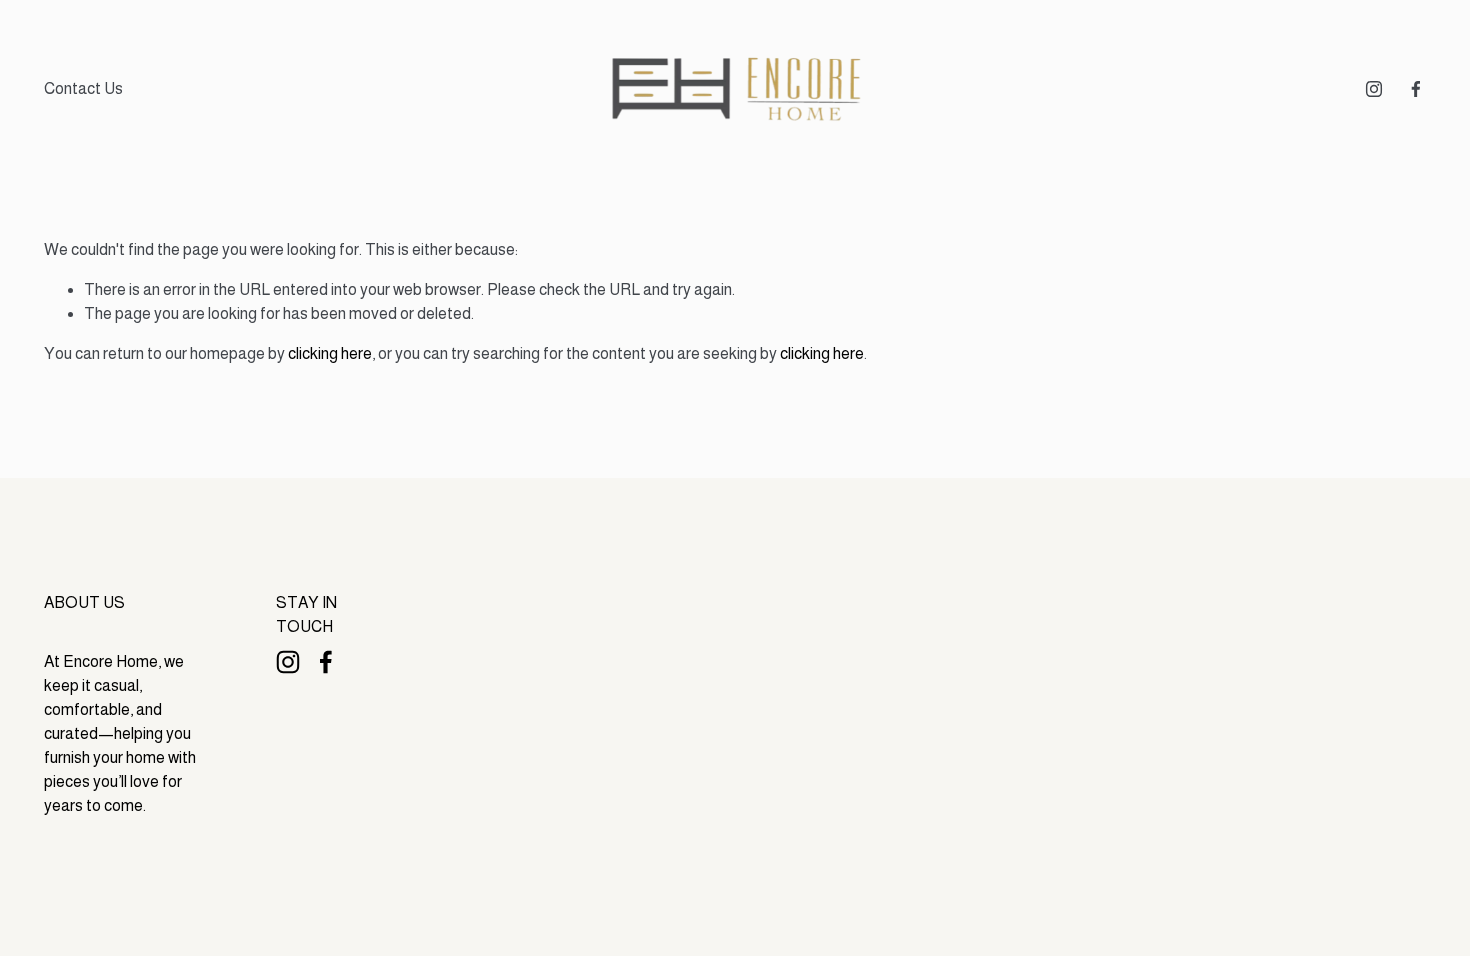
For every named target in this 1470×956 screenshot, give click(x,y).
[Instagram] (1374, 89)
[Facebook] (1416, 89)
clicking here (330, 353)
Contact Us (83, 88)
